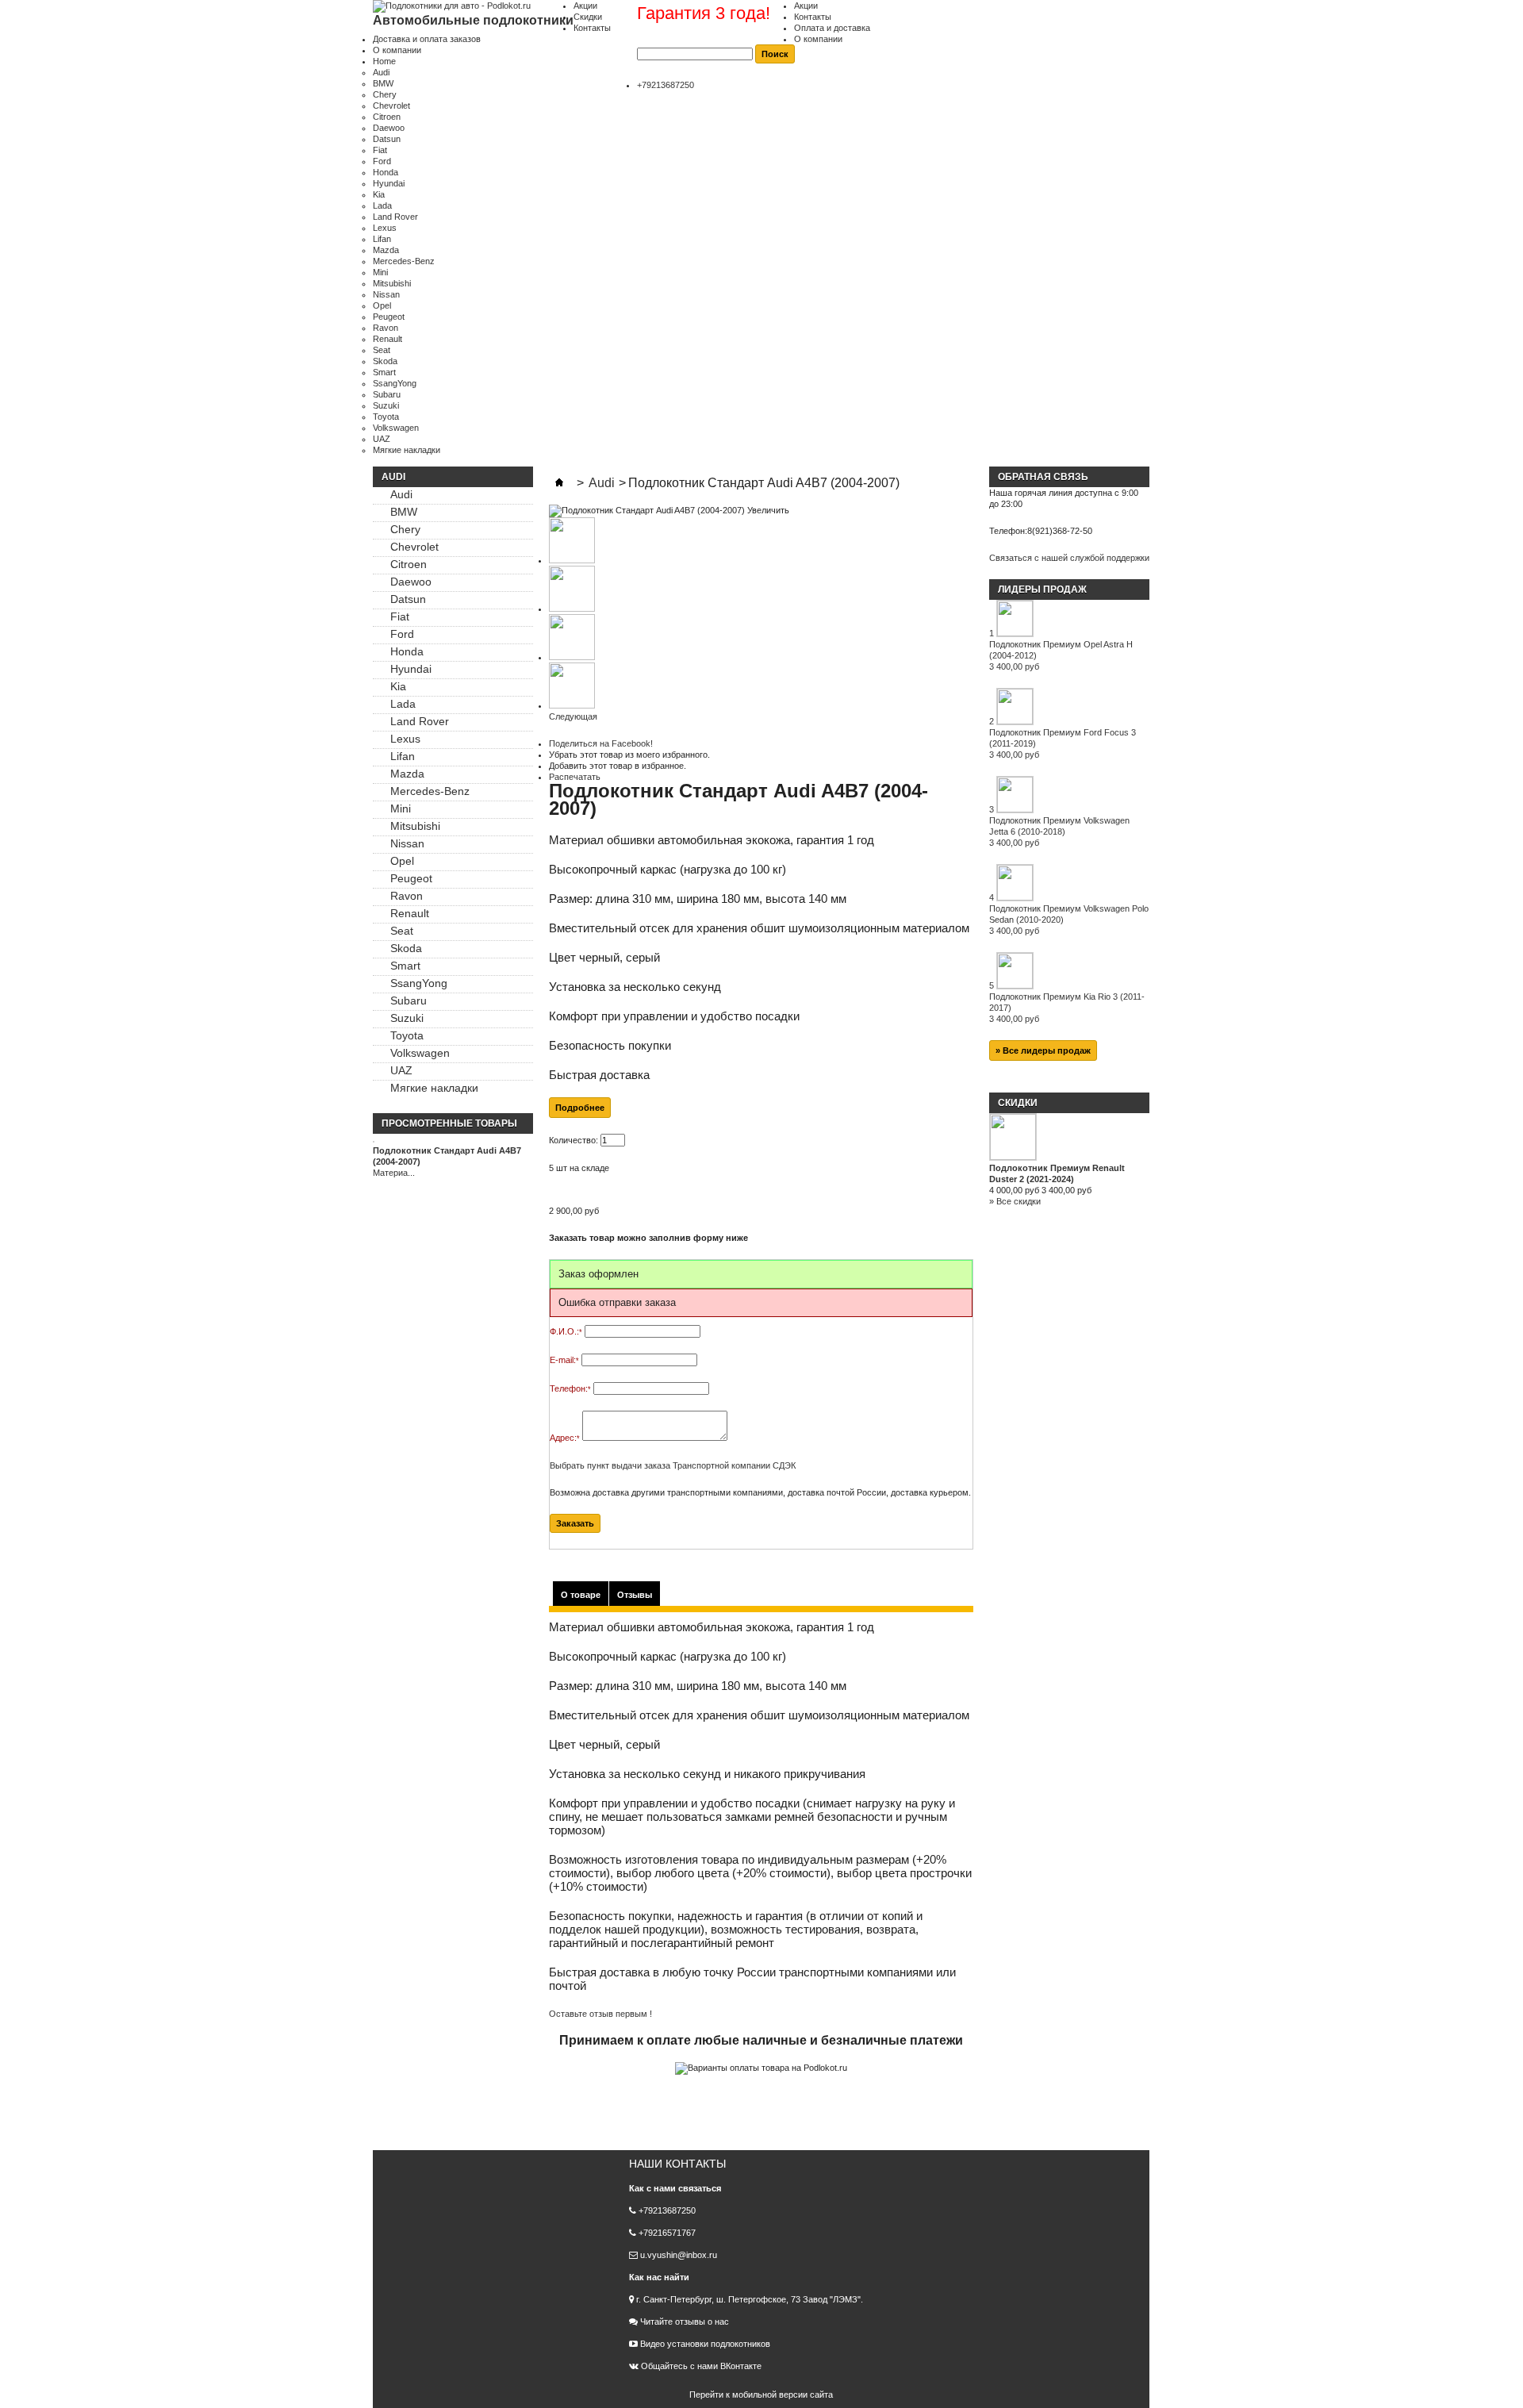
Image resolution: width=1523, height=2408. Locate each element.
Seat (382, 350)
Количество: (574, 1140)
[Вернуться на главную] (559, 483)
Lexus (385, 228)
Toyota (386, 417)
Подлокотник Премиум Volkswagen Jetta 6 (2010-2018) (1059, 831)
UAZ (382, 439)
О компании (818, 39)
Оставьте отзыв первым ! (600, 2014)
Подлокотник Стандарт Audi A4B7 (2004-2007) (447, 1156)
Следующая (573, 716)
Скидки (588, 17)
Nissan (386, 294)
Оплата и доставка (832, 28)
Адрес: (565, 1438)
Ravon (386, 328)
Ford (382, 161)
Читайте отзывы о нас (683, 2322)
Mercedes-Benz (404, 261)
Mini (380, 272)
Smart (384, 372)
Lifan (382, 239)
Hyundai (389, 183)
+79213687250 (666, 85)
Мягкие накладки (407, 450)
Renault (387, 339)
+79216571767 (667, 2233)
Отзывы (635, 1595)
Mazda (386, 250)
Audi (381, 72)
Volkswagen (396, 428)
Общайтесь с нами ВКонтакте (701, 2366)
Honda (386, 172)
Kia (379, 194)
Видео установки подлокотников (704, 2344)
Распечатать (575, 777)
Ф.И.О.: (566, 1331)
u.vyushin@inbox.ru (679, 2255)
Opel (382, 305)
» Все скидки (1015, 1201)
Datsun (387, 139)
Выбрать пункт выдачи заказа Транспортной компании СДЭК (673, 1465)
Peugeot (389, 317)
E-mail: (564, 1360)
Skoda (385, 361)
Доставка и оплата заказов (427, 39)
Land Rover (395, 217)
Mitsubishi (392, 283)
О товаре (581, 1595)
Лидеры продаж (1042, 590)
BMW (383, 83)
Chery (385, 94)
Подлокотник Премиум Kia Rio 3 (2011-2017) (1067, 1008)
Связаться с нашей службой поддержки (1069, 558)
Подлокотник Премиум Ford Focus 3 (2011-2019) (1063, 743)
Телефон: (570, 1388)
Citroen (387, 117)
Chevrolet (391, 106)
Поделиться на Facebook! (601, 743)
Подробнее (580, 1108)
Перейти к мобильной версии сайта (761, 2395)
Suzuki (386, 405)
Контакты (813, 17)
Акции (806, 6)
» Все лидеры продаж (1043, 1050)
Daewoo (389, 128)
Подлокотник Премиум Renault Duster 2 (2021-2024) (1057, 1173)
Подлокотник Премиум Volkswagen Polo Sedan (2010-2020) (1069, 920)
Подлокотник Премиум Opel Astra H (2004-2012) (1061, 655)
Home (384, 61)
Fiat (380, 150)
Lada (382, 205)
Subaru (387, 394)
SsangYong (395, 383)
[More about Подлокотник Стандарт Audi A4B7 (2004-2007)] (453, 1139)
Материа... (394, 1173)
